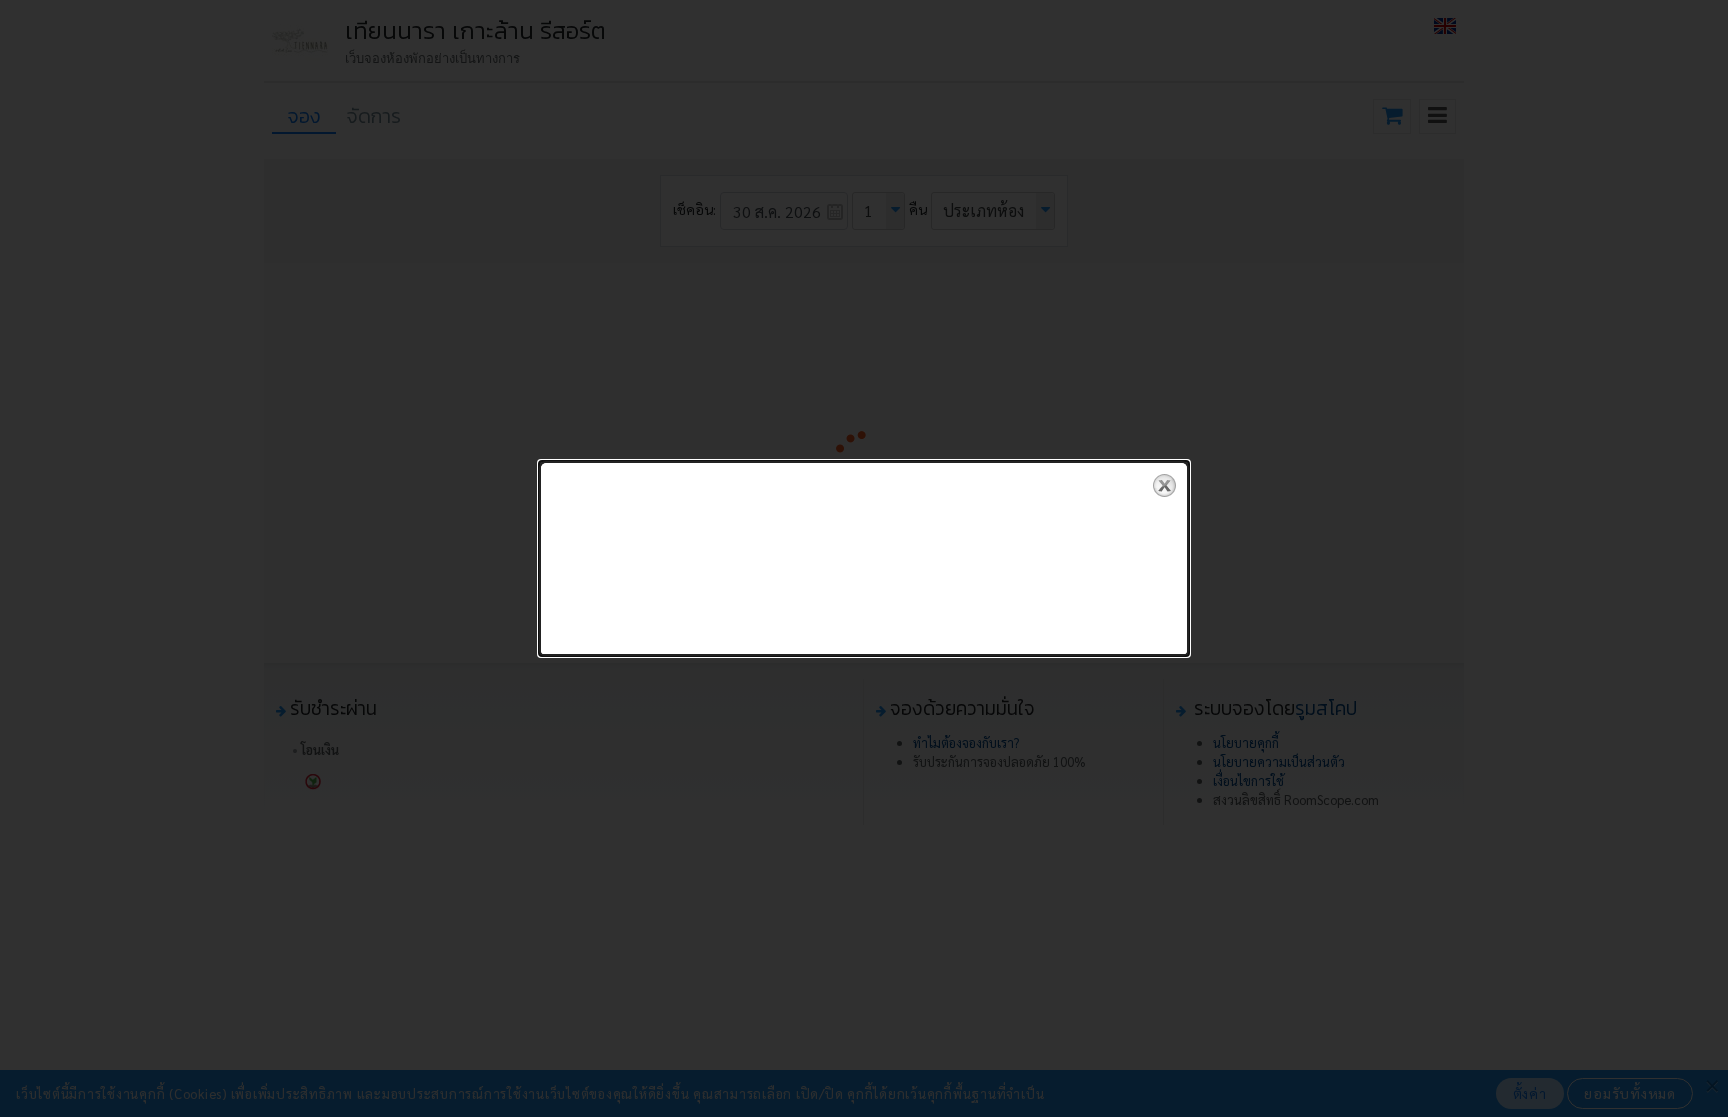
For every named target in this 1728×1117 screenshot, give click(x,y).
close (1164, 485)
